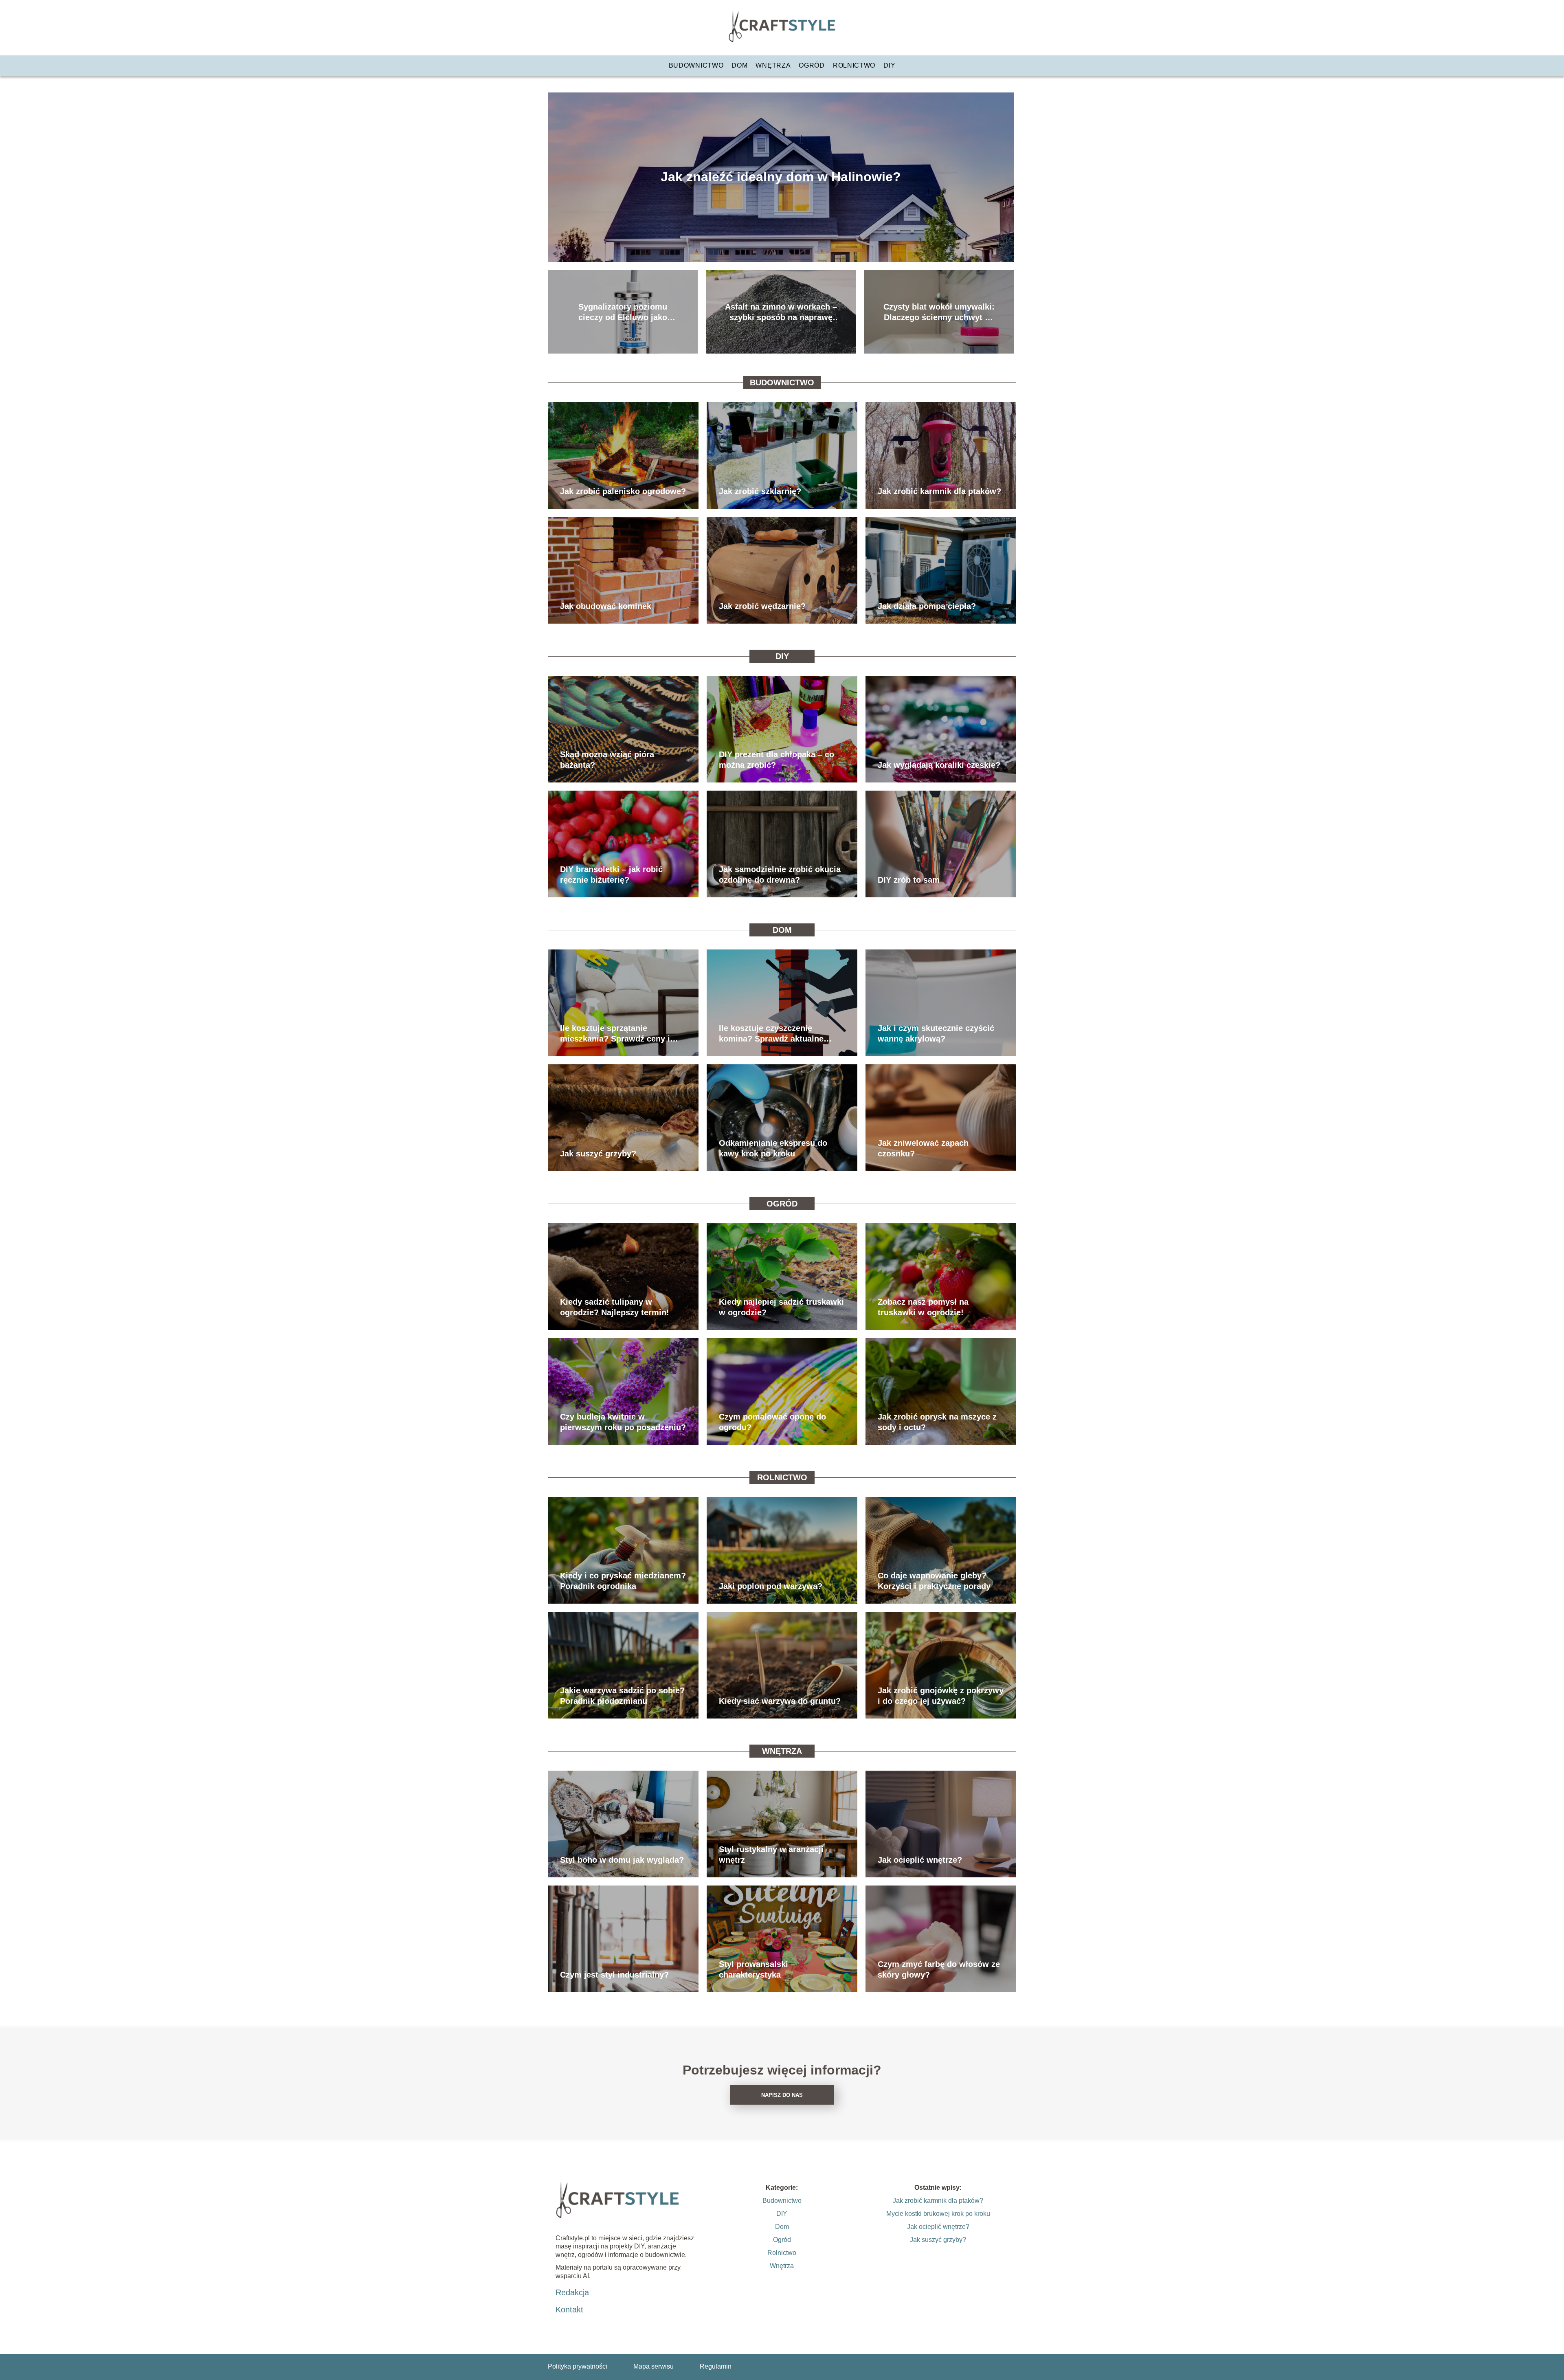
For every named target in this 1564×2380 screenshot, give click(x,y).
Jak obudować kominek (606, 606)
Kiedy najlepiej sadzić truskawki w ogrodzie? (781, 1307)
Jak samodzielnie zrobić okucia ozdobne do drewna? (780, 875)
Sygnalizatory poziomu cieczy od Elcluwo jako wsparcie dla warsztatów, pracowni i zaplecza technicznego (623, 312)
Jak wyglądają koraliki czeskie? (939, 765)
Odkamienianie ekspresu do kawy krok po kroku (773, 1148)
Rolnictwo (854, 65)
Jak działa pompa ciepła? (927, 606)
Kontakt (569, 2310)
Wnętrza (773, 65)
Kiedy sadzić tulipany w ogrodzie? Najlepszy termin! (615, 1307)
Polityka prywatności (578, 2366)
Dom (739, 65)
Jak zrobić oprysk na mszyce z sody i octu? (937, 1422)
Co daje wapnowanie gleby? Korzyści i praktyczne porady (934, 1581)
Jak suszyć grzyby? (598, 1154)
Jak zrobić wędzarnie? (762, 606)
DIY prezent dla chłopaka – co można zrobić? (777, 760)
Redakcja (572, 2292)
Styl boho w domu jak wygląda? (622, 1860)
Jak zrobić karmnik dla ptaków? (939, 491)
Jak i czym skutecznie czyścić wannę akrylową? (936, 1033)
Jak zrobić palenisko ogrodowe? (623, 491)
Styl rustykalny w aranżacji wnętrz (771, 1855)
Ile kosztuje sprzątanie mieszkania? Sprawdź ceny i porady (615, 1034)
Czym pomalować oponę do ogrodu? (772, 1422)
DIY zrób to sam (909, 880)
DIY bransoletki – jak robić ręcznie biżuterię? (611, 875)
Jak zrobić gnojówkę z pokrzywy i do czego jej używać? (941, 1696)
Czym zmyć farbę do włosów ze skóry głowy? (939, 1969)
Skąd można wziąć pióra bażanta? (607, 760)
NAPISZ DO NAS (782, 2095)
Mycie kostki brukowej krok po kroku (938, 2214)
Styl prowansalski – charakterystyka (757, 1969)
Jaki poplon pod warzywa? (771, 1586)
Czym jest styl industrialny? (614, 1975)
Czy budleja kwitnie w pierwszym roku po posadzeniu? (623, 1422)
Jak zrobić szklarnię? (760, 491)
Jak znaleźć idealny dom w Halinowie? (781, 177)
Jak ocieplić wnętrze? (920, 1860)
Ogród (812, 65)
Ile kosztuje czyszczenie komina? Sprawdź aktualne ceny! (771, 1034)
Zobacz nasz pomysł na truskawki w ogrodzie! (923, 1307)
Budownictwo (696, 65)
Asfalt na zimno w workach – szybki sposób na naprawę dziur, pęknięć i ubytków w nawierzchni (781, 312)
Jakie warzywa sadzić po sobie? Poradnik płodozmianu (622, 1696)
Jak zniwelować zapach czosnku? (923, 1148)
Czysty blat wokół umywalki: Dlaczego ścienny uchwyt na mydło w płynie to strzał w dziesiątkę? (939, 312)
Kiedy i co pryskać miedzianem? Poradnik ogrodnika (623, 1581)
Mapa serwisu (653, 2366)
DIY (889, 65)
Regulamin (716, 2366)
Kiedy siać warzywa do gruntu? (780, 1701)
